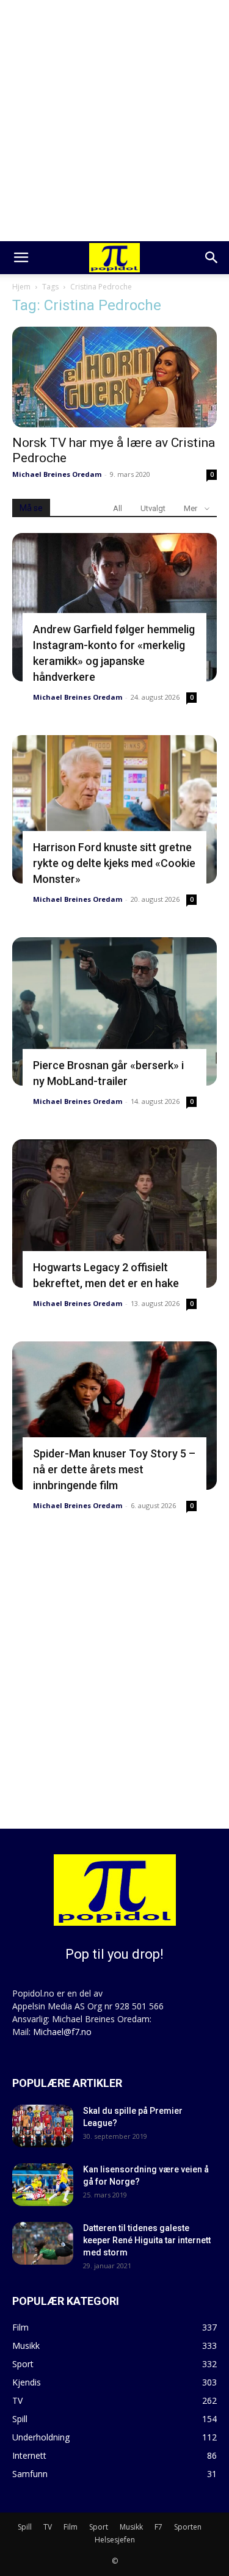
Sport (99, 2527)
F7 (158, 2527)
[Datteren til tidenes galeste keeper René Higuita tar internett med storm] (43, 2243)
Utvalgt (153, 508)
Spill (25, 2527)
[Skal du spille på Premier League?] (43, 2126)
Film (71, 2527)
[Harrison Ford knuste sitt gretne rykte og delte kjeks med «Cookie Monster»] (114, 809)
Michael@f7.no (62, 2032)
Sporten (188, 2527)
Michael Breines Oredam (57, 474)
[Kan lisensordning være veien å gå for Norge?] (43, 2185)
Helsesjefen (115, 2540)
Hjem (21, 287)
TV (48, 2527)
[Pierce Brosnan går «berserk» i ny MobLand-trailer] (114, 1011)
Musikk (131, 2527)
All (118, 508)
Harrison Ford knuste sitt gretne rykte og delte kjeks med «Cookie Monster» (114, 863)
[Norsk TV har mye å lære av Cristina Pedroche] (114, 377)
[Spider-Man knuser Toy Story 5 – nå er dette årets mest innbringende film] (114, 1416)
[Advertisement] (114, 121)
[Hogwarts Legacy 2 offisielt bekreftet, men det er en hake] (114, 1214)
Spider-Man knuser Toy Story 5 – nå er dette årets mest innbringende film (114, 1469)
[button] (21, 258)
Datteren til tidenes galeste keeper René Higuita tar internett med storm (147, 2240)
